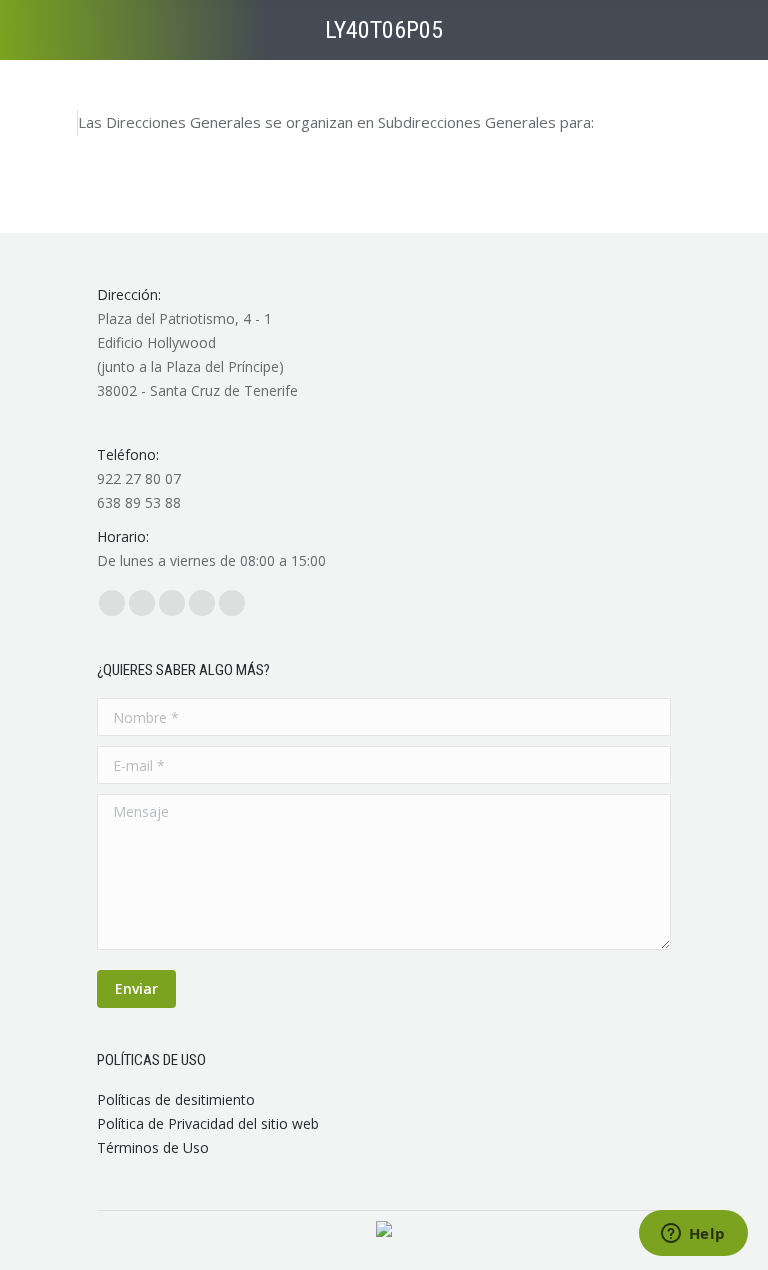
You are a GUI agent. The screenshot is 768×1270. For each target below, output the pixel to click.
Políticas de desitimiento (176, 1099)
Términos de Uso (153, 1147)
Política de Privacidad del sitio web (208, 1123)
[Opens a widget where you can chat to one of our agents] (693, 1235)
